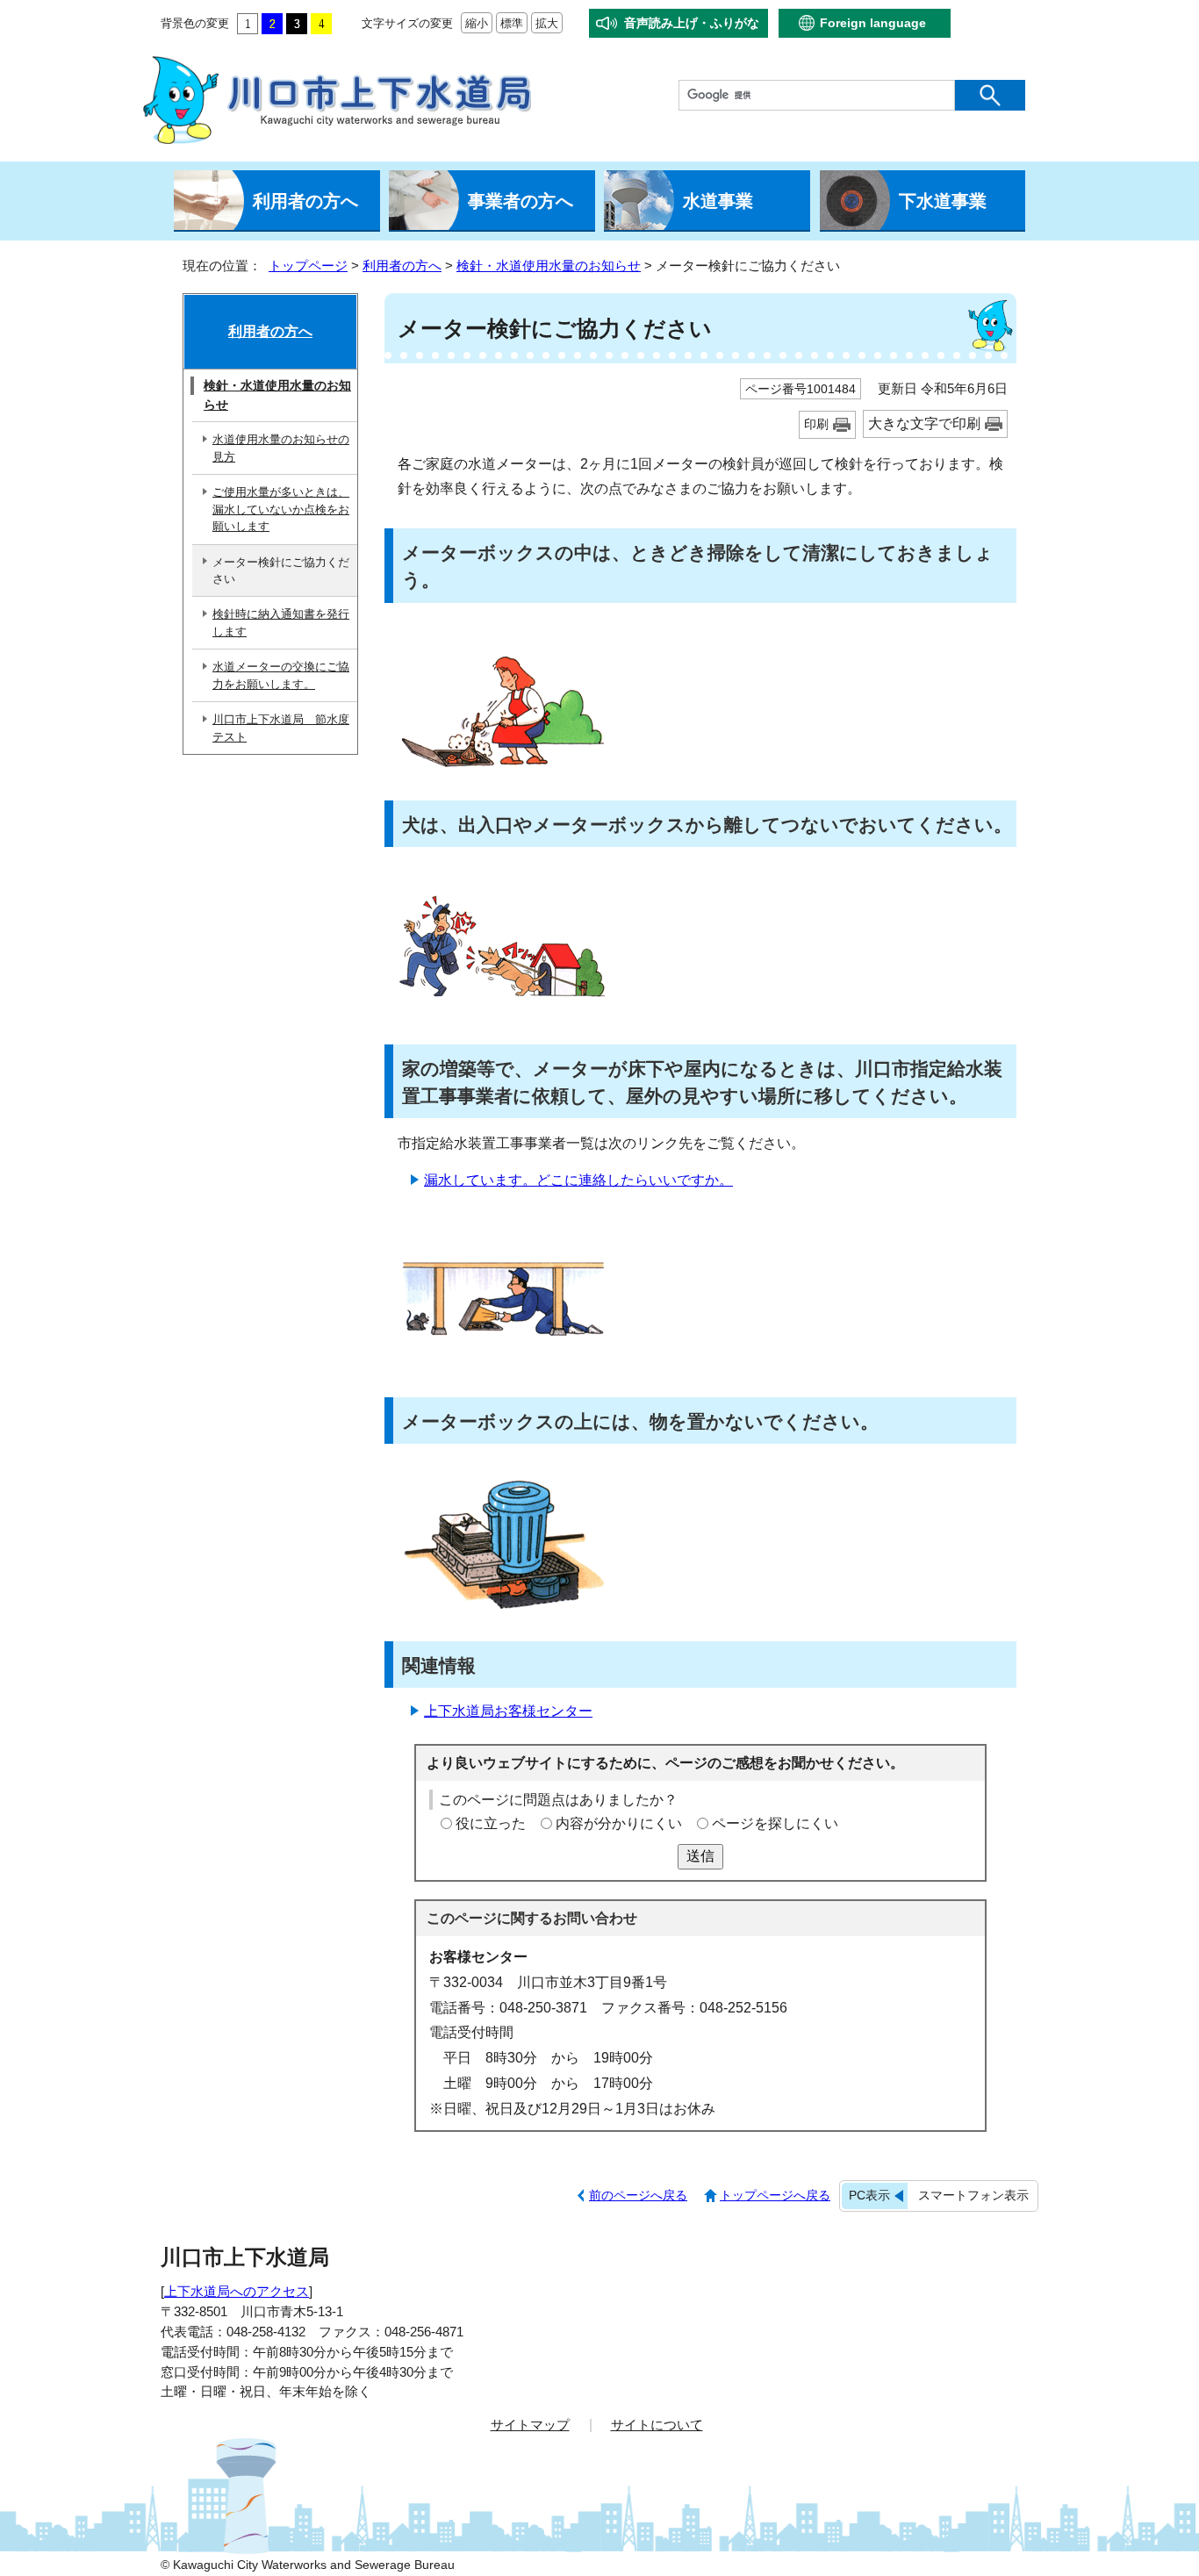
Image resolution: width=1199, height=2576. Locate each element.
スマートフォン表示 (973, 2195)
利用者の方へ (402, 265)
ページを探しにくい (775, 1823)
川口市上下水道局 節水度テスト (281, 728)
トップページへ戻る (775, 2195)
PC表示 (869, 2195)
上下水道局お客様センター (508, 1711)
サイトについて (657, 2425)
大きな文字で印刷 (924, 423)
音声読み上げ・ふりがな (692, 23)
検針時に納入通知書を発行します (281, 622)
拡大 (545, 23)
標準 (510, 23)
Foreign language (873, 23)
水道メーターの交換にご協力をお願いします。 (281, 675)
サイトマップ (530, 2425)
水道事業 (718, 201)
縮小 (474, 23)
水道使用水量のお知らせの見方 (281, 448)
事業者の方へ (521, 201)
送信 (700, 1856)
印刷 (816, 424)
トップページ (308, 265)
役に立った (491, 1823)
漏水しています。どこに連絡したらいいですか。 (578, 1180)
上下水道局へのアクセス (237, 2291)
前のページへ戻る (638, 2195)
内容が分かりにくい (619, 1823)
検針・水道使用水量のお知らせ (549, 265)
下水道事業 (943, 201)
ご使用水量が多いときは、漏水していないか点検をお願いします (281, 509)
